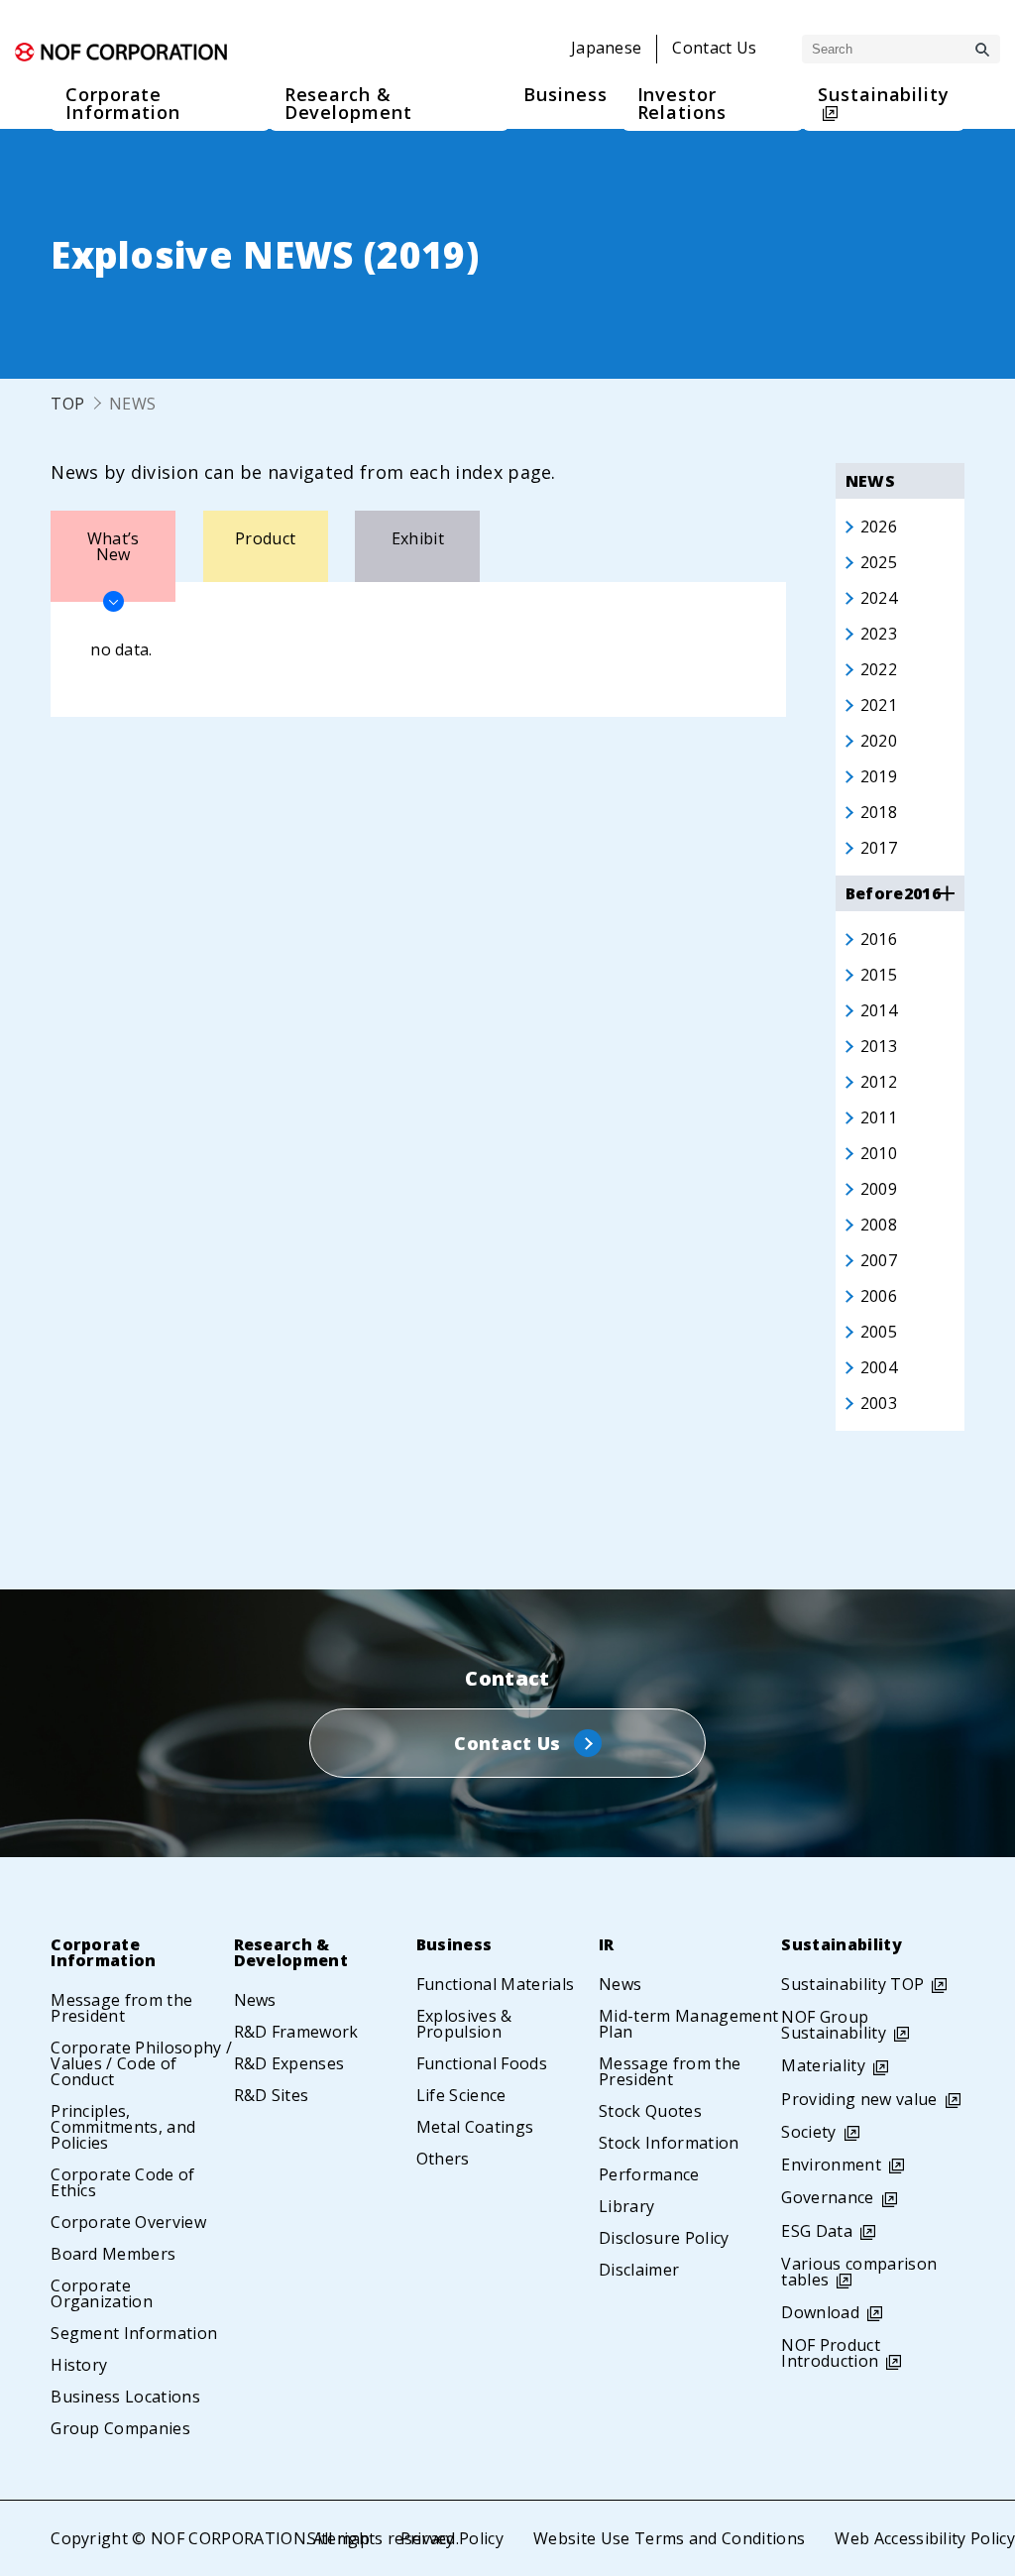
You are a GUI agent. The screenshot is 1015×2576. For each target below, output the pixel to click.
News (255, 2000)
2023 (879, 634)
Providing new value (859, 2099)
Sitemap (338, 2538)
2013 (879, 1046)
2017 (879, 848)
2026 (879, 527)
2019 (879, 776)
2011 (879, 1117)
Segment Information (134, 2333)
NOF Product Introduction (831, 2353)
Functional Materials (495, 1984)
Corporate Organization (102, 2293)
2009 (879, 1189)
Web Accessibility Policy (925, 2538)
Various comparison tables (859, 2272)
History (79, 2365)
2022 (879, 669)
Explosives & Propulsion (464, 2024)
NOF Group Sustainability (833, 2025)
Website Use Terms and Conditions (669, 2538)
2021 (879, 705)
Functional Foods (482, 2063)
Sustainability (841, 1944)
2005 (879, 1332)
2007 (879, 1260)
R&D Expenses (289, 2063)
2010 (879, 1153)
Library (626, 2206)
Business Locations (125, 2397)
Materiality (823, 2065)
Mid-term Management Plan (688, 2024)
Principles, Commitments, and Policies (123, 2127)
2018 (879, 812)
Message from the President (121, 2008)
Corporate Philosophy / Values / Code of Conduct (141, 2063)
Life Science (461, 2095)
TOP (67, 404)
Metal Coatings (475, 2127)
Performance (649, 2174)
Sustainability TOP (852, 1984)
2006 (879, 1296)
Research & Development (291, 1952)
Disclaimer (639, 2270)
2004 (879, 1367)
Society (808, 2132)
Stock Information (669, 2143)
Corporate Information (104, 1952)
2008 (879, 1225)
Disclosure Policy (664, 2238)
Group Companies (120, 2428)
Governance (827, 2197)
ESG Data (817, 2231)
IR (607, 1944)
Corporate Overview (128, 2222)
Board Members (113, 2254)
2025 (879, 562)
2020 (879, 741)
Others (443, 2159)
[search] (982, 50)
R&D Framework (296, 2032)
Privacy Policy (452, 2538)
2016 (879, 939)
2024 (879, 598)
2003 (879, 1403)
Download (820, 2312)
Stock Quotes (650, 2111)
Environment (831, 2165)
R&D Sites (272, 2095)
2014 (879, 1010)
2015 (879, 975)
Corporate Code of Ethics (122, 2182)
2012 (879, 1082)
